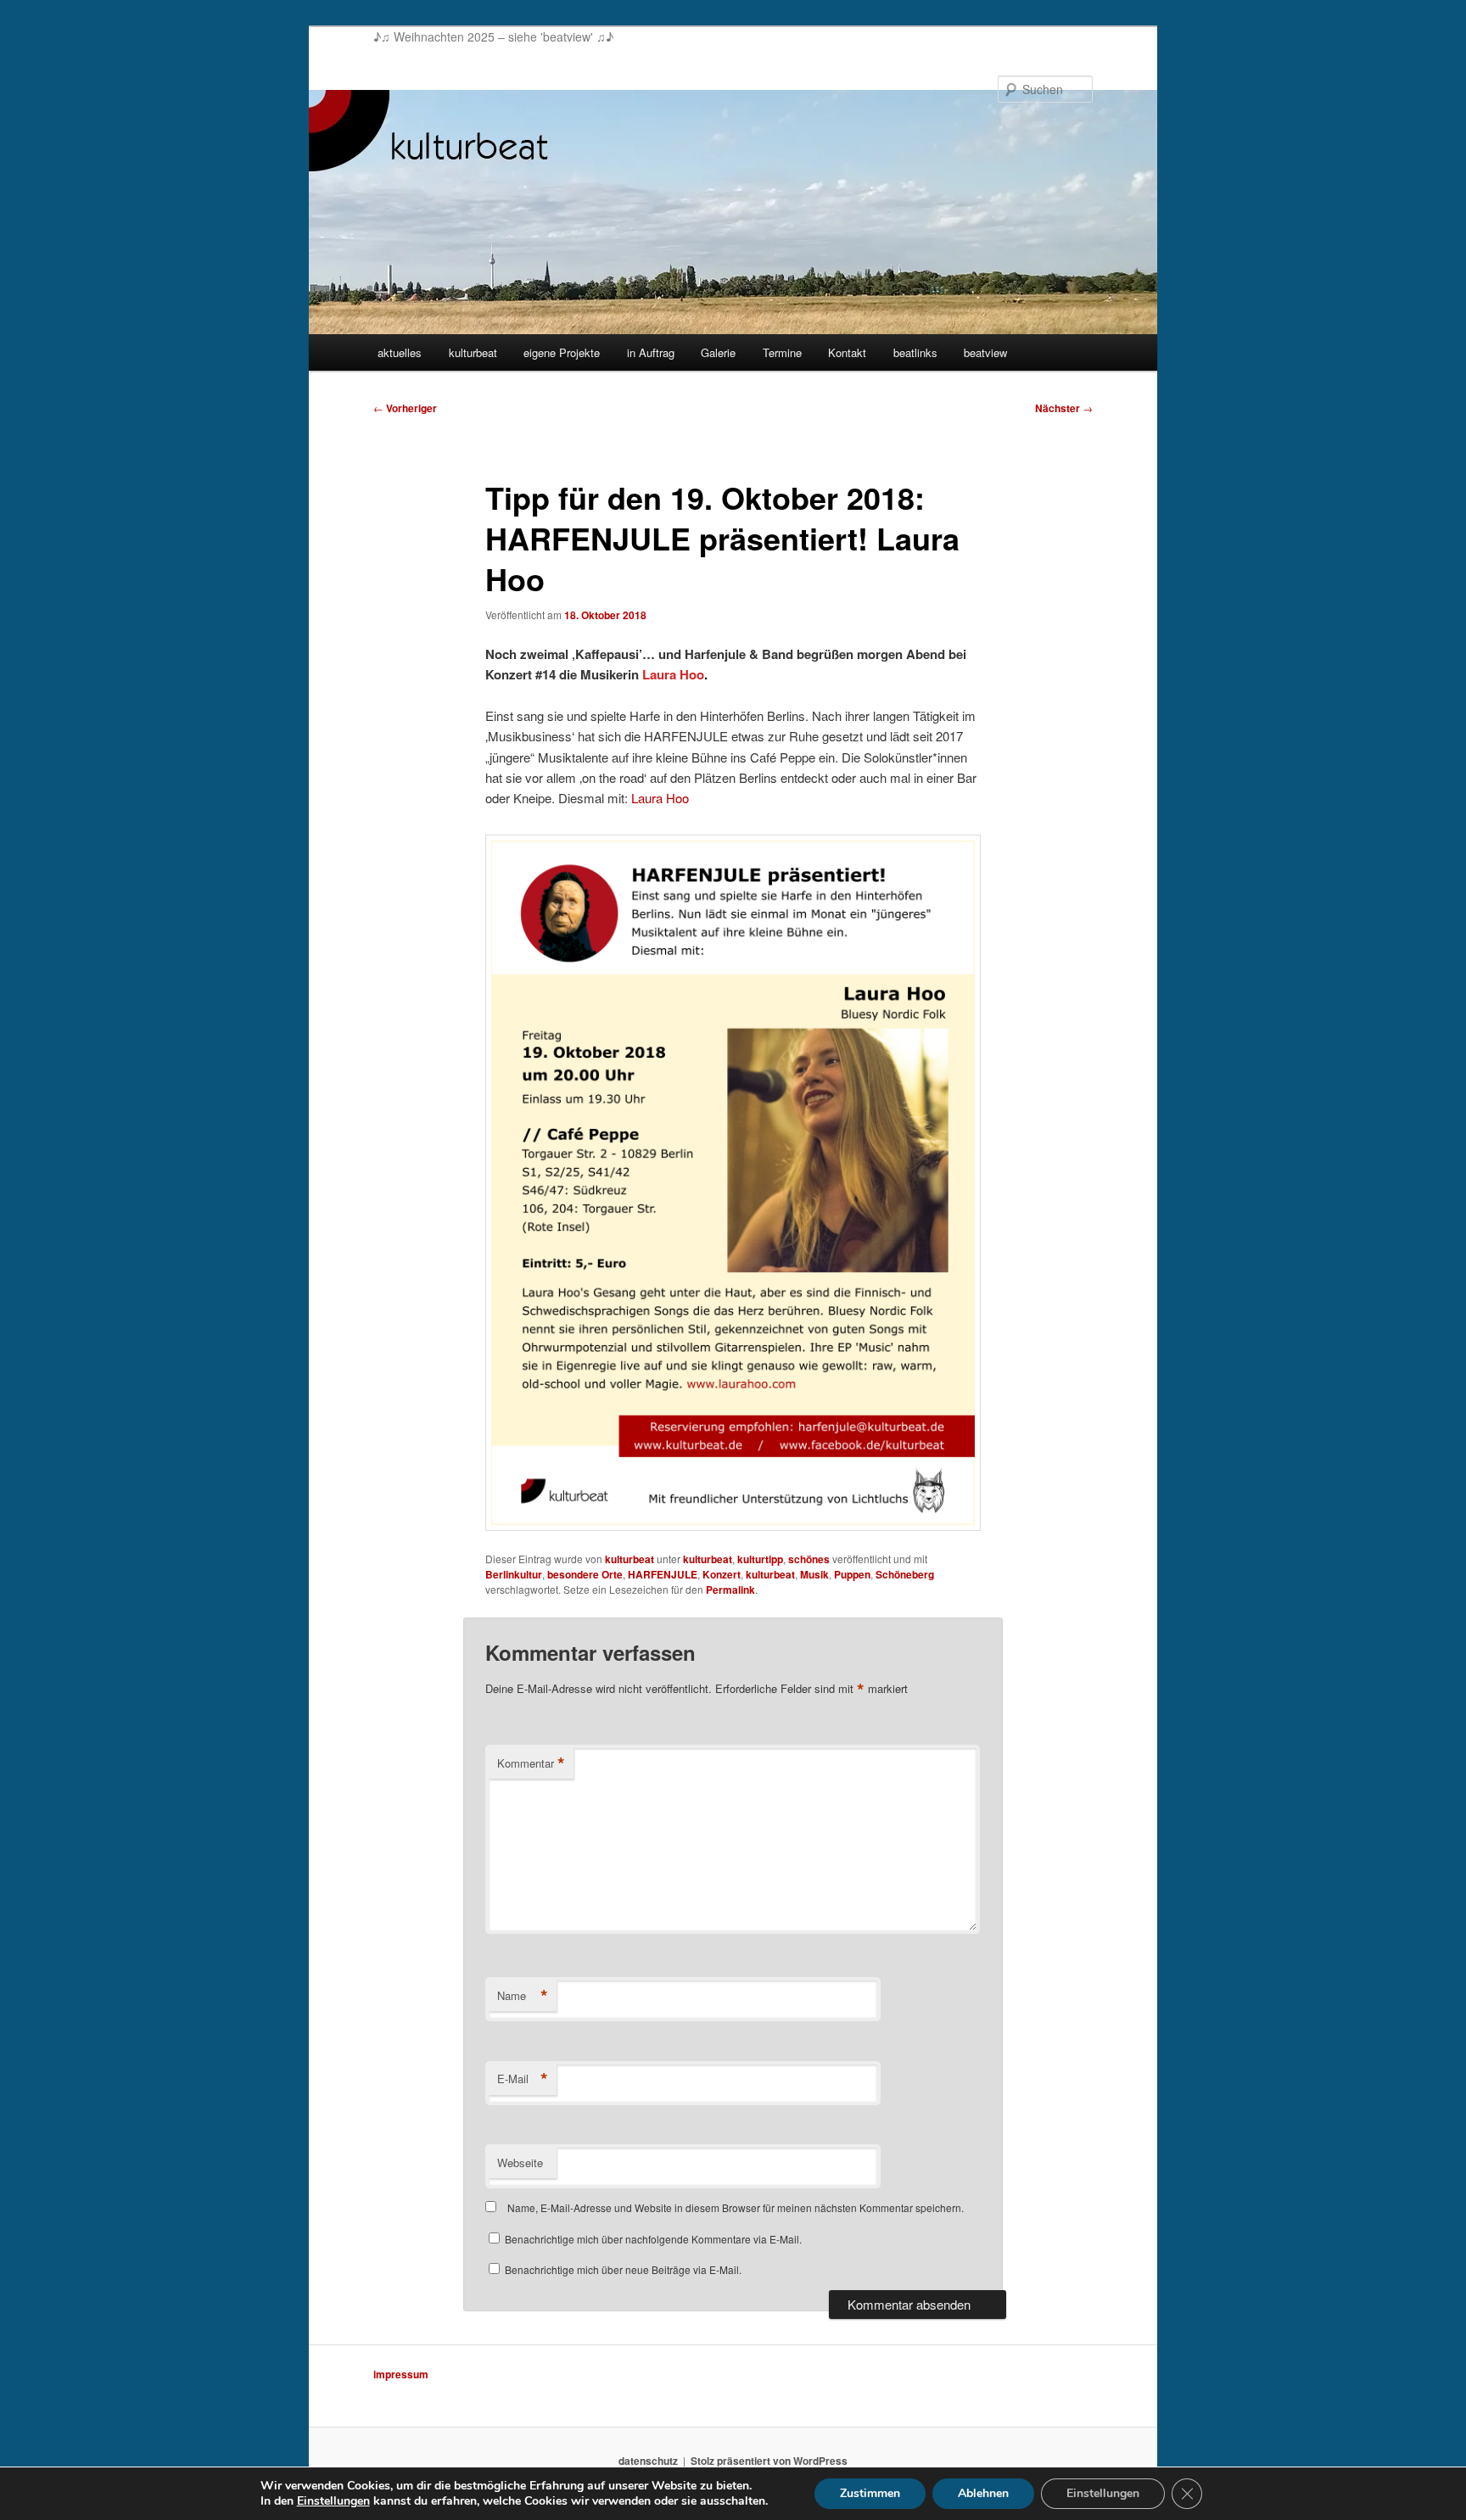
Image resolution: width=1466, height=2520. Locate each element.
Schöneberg (905, 1574)
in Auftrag (651, 352)
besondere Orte (585, 1574)
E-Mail (523, 2079)
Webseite (520, 2162)
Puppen (852, 1574)
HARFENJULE (663, 1574)
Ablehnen (983, 2493)
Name (523, 1996)
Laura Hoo (660, 798)
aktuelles (400, 352)
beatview (985, 352)
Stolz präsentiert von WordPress (769, 2461)
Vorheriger (405, 408)
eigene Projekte (562, 352)
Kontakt (847, 352)
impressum (401, 2374)
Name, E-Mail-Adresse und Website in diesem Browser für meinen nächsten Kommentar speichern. (736, 2207)
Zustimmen (870, 2493)
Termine (782, 352)
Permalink (730, 1590)
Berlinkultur (514, 1574)
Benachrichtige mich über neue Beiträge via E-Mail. (623, 2269)
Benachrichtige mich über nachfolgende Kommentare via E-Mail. (653, 2239)
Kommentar (531, 1763)
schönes (809, 1559)
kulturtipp (760, 1559)
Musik (814, 1574)
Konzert (722, 1574)
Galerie (718, 352)
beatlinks (915, 352)
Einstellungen (333, 2501)
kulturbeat (473, 352)
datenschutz (648, 2461)
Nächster (1064, 408)
